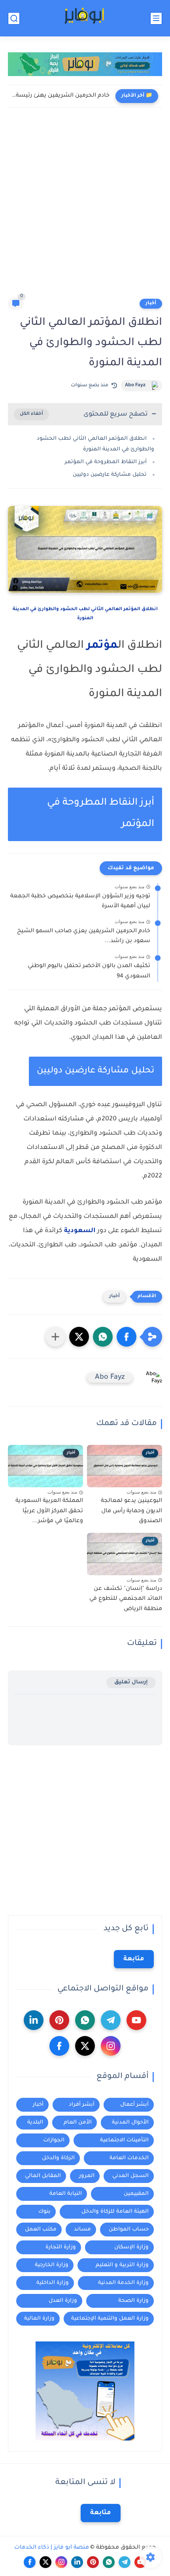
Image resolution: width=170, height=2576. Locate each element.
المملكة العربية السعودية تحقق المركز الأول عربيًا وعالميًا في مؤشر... (49, 1511)
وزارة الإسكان (131, 2247)
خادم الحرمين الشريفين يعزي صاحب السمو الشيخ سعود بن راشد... (84, 937)
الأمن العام (78, 2123)
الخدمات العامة (129, 2158)
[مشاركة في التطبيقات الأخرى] (55, 1337)
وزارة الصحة (133, 2301)
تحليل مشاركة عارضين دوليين (110, 475)
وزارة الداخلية (53, 2283)
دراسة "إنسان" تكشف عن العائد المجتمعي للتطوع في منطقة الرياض (126, 1599)
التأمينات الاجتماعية (124, 2140)
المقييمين (136, 2194)
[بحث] (14, 18)
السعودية (80, 1231)
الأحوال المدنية (130, 2123)
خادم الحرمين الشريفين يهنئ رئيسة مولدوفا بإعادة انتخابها (61, 96)
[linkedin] (34, 2020)
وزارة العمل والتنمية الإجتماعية (110, 2319)
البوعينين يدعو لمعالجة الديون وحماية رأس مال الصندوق (131, 1511)
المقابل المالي (43, 2176)
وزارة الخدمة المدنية (123, 2283)
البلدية (35, 2123)
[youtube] (136, 2020)
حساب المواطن (129, 2230)
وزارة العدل (63, 2301)
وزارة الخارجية (52, 2265)
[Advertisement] (85, 208)
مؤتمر (102, 646)
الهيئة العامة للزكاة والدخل (115, 2212)
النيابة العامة (66, 2194)
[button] (127, 1337)
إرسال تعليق (131, 1682)
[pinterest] (59, 2020)
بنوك (44, 2212)
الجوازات (54, 2140)
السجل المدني (130, 2176)
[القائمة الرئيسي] (156, 18)
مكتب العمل (41, 2230)
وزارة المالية (39, 2319)
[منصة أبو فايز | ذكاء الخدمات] (85, 18)
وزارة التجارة (61, 2247)
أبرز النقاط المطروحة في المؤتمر (106, 462)
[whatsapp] (85, 2020)
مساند (82, 2230)
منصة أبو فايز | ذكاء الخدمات (52, 2548)
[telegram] (111, 2020)
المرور (87, 2176)
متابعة (134, 1959)
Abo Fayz (135, 385)
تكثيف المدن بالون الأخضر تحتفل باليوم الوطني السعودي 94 (89, 971)
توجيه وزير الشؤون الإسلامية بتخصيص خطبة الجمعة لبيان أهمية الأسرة (80, 902)
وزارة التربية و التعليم (122, 2265)
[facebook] (59, 2046)
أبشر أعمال (134, 2105)
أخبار (151, 303)
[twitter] (85, 2046)
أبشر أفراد (82, 2105)
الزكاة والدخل (58, 2158)
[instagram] (111, 2046)
